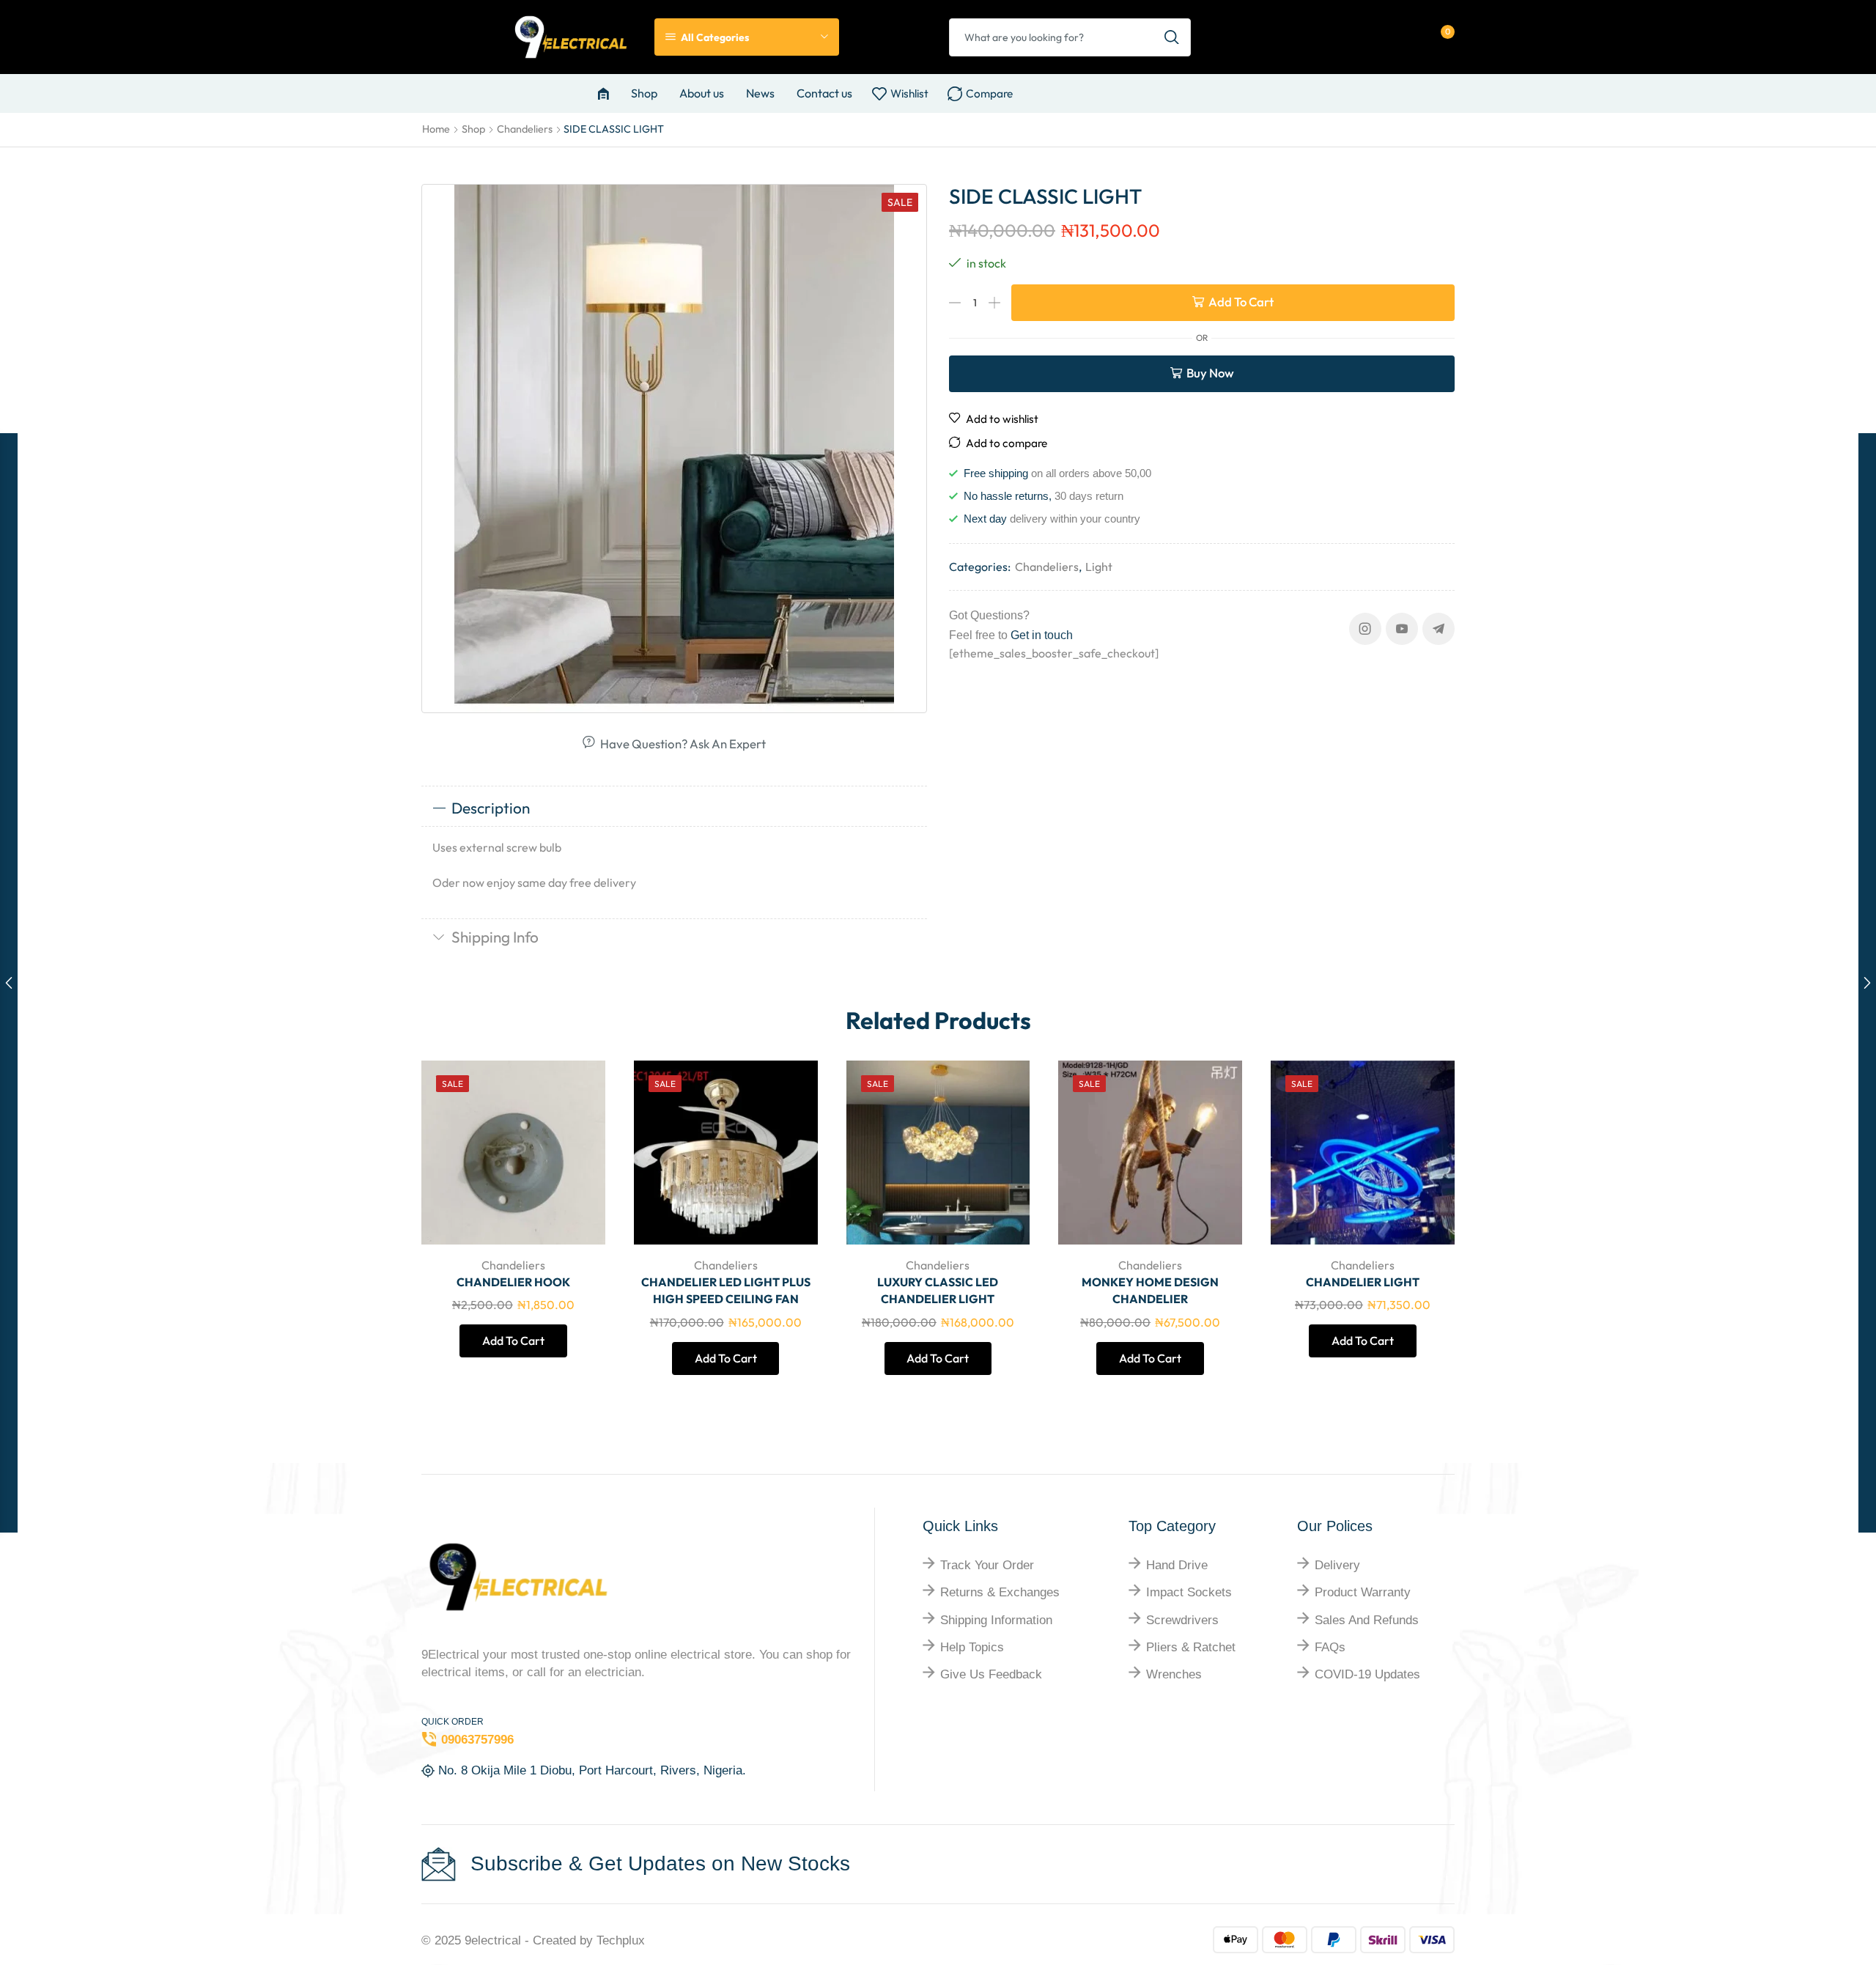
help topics (972, 1647)
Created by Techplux (589, 1940)
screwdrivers (1182, 1620)
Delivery (1337, 1565)
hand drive (1177, 1565)
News (760, 93)
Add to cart (1241, 302)
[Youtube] (1402, 629)
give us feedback (991, 1674)
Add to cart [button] (578, 1147)
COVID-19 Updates (1367, 1674)
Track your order (987, 1565)
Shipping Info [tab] (495, 937)
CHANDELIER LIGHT (1363, 1282)
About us (702, 93)
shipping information (996, 1620)
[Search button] (1172, 37)
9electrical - (499, 1940)
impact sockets (1189, 1592)
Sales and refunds (1367, 1620)
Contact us (824, 93)
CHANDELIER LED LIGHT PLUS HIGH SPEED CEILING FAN (726, 1291)
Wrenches (1174, 1674)
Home (436, 129)
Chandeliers (525, 129)
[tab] (674, 808)
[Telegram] (1439, 629)
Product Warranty (1363, 1592)
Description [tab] (491, 808)
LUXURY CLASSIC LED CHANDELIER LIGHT (938, 1291)
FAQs (1330, 1647)
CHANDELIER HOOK (513, 1282)
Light (1099, 567)
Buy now (1210, 373)
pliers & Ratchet (1191, 1647)
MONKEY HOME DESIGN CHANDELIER (1150, 1291)
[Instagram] (1365, 629)
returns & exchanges (1000, 1592)
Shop (644, 93)
